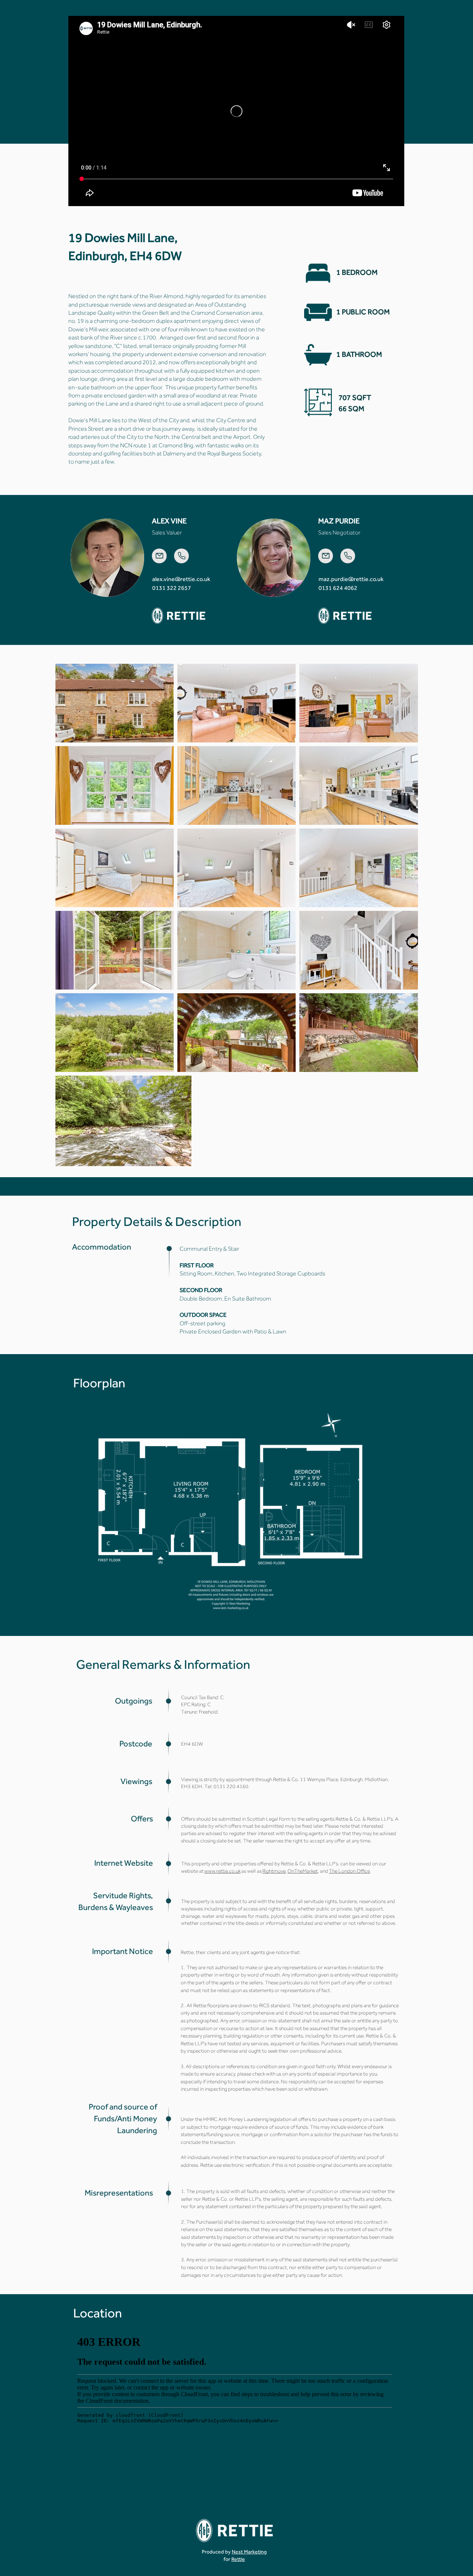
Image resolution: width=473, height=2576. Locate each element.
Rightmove (274, 1871)
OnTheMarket (303, 1871)
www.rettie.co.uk (222, 1871)
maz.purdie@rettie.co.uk (351, 579)
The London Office (349, 1871)
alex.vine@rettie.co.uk (181, 579)
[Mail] (159, 556)
